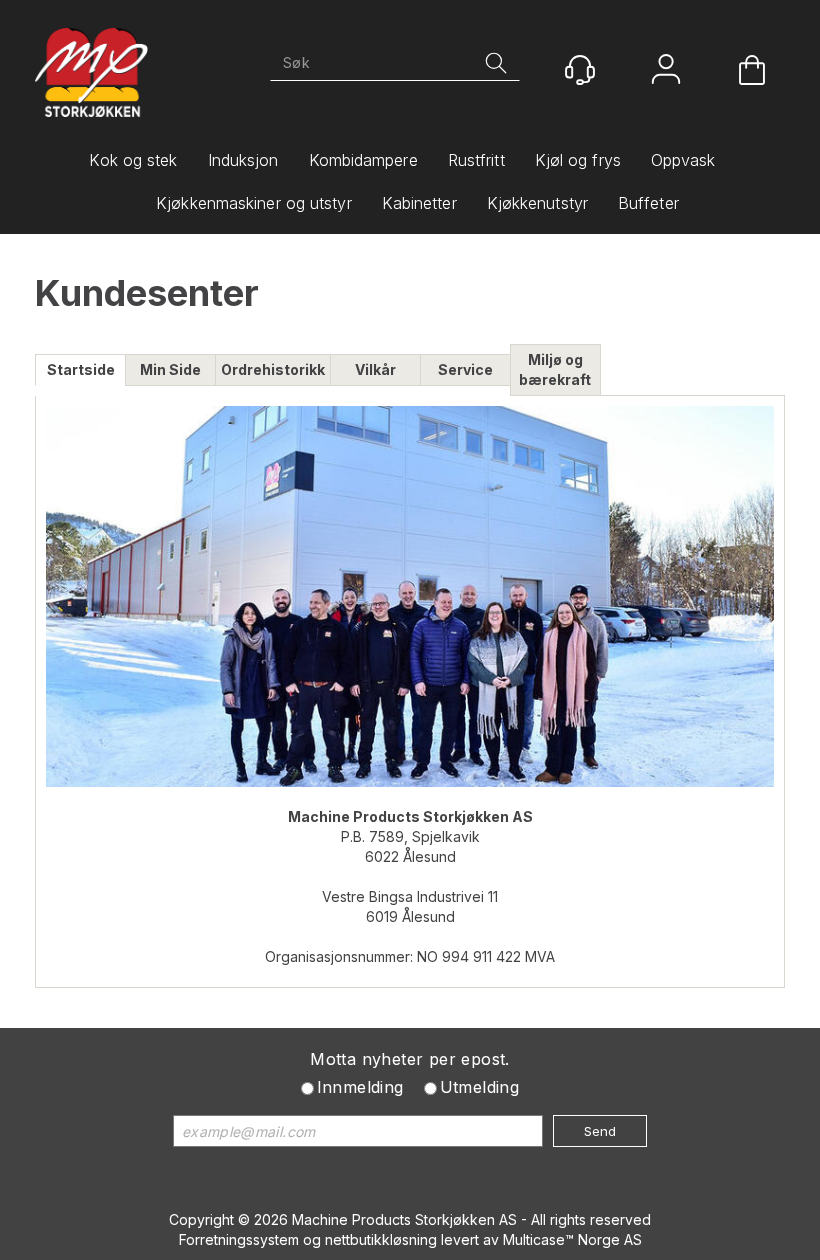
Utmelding (480, 1087)
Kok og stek (133, 160)
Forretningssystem (239, 1239)
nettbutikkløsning (381, 1239)
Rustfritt (476, 160)
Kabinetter (419, 203)
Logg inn (666, 71)
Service (465, 369)
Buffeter (648, 203)
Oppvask (683, 160)
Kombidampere (363, 160)
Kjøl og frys (578, 160)
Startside (81, 369)
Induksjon (243, 160)
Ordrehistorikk (273, 369)
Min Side (170, 369)
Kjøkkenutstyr (537, 203)
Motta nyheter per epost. (410, 1059)
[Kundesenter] (580, 70)
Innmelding (360, 1087)
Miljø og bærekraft (555, 369)
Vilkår (375, 369)
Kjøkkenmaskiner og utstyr (254, 203)
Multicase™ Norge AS (572, 1239)
